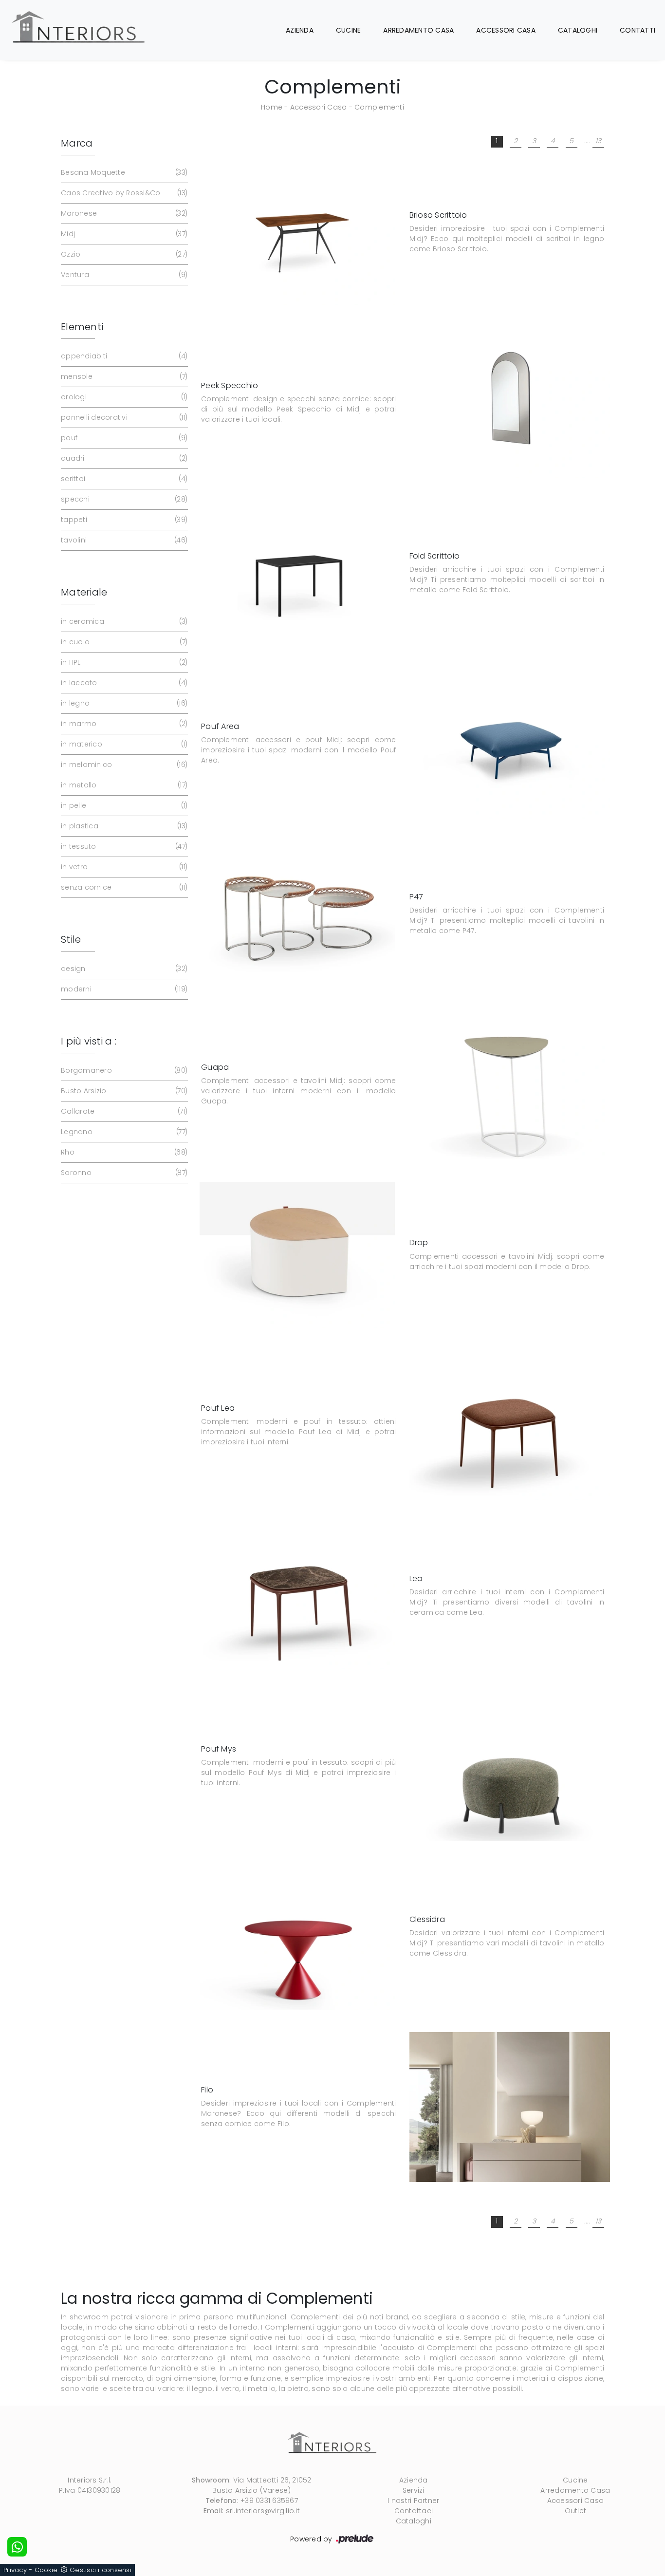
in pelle (123, 805)
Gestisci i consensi (101, 2570)
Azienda (300, 30)
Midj (123, 234)
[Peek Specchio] (510, 403)
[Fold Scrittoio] (297, 573)
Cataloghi (578, 30)
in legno (123, 703)
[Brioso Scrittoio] (297, 232)
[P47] (297, 914)
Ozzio (123, 254)
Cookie (46, 2570)
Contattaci (414, 2511)
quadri (123, 458)
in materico (123, 744)
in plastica (123, 826)
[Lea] (297, 1596)
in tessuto (123, 846)
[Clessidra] (297, 1937)
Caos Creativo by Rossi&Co (123, 193)
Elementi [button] (82, 327)
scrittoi (123, 479)
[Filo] (510, 2107)
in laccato (123, 683)
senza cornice (123, 887)
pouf (123, 438)
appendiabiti (123, 356)
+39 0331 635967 (269, 2501)
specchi (123, 499)
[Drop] (297, 1255)
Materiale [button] (84, 592)
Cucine (349, 30)
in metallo (123, 785)
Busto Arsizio (123, 1091)
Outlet (576, 2511)
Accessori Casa (506, 30)
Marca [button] (77, 143)
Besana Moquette (123, 172)
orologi (123, 397)
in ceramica (123, 621)
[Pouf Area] (510, 744)
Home (272, 107)
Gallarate (123, 1111)
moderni (123, 989)
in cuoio (123, 642)
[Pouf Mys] (510, 1766)
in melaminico (123, 765)
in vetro (123, 867)
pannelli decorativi (123, 417)
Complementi (379, 107)
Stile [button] (71, 939)
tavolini (123, 540)
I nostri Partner (413, 2501)
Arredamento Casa (418, 30)
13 (599, 141)
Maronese (123, 213)
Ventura (123, 275)
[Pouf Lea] (510, 1426)
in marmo (123, 724)
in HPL (123, 662)
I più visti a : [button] (89, 1041)
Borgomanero (123, 1070)
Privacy (15, 2570)
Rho (123, 1152)
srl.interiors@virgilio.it (263, 2511)
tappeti (123, 520)
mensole (123, 376)
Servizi (414, 2490)
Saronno (123, 1173)
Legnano (123, 1132)
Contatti (637, 30)
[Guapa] (510, 1085)
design (123, 969)
